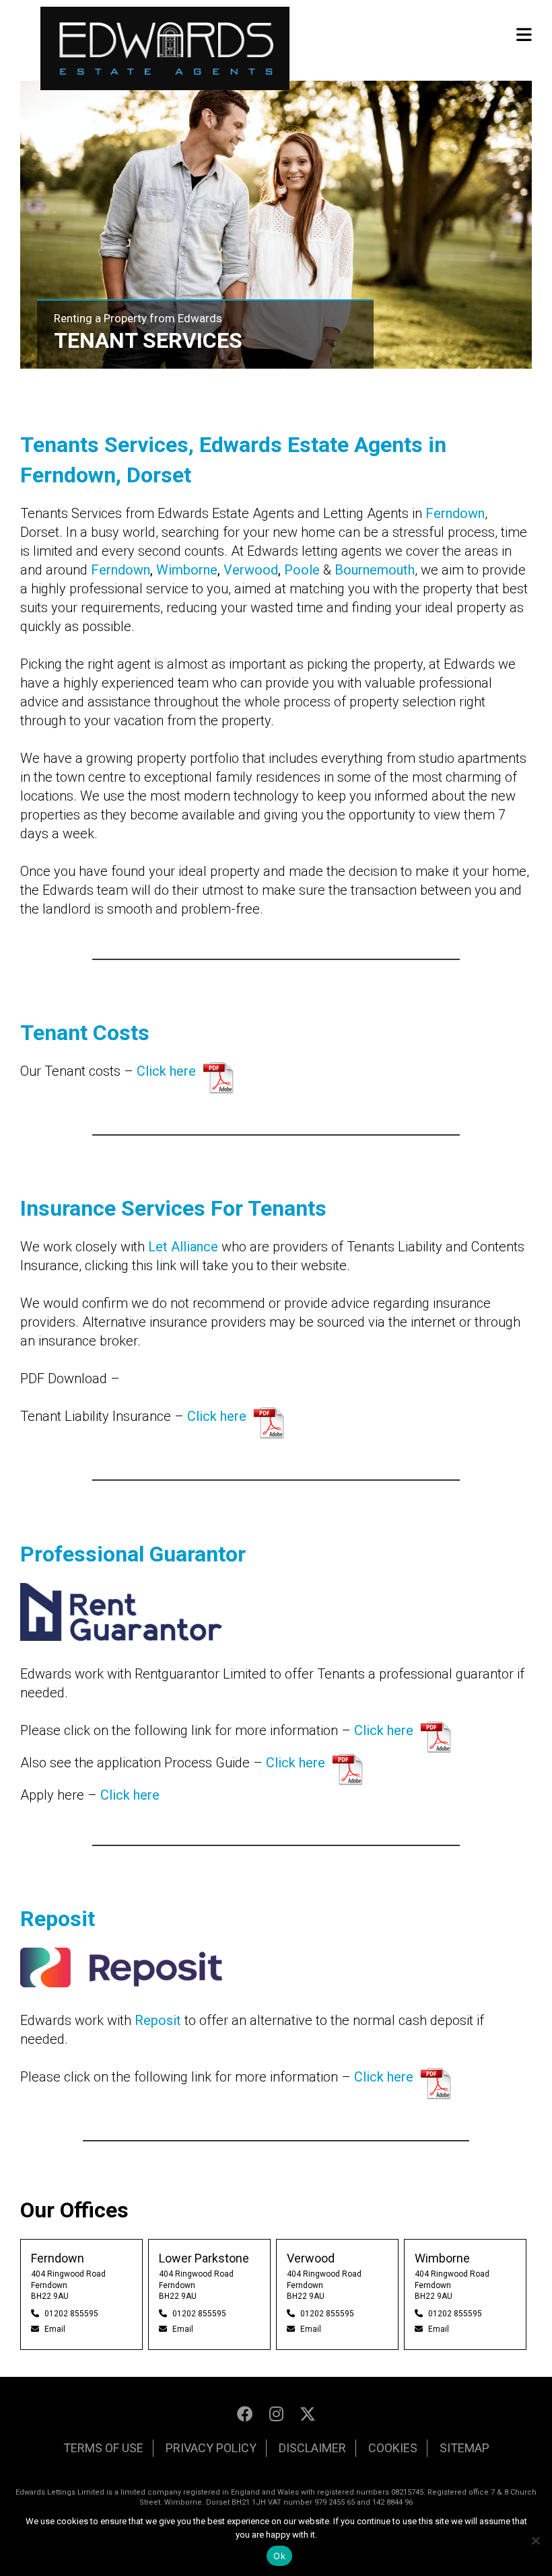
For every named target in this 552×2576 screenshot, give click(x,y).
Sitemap (464, 2448)
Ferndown (455, 513)
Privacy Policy (211, 2448)
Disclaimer (312, 2448)
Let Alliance (183, 1247)
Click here (166, 1071)
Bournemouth (375, 570)
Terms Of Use (103, 2448)
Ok (279, 2556)
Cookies (393, 2448)
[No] (535, 2540)
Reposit (158, 2020)
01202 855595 (71, 2314)
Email (55, 2329)
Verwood (251, 570)
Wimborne (187, 570)
